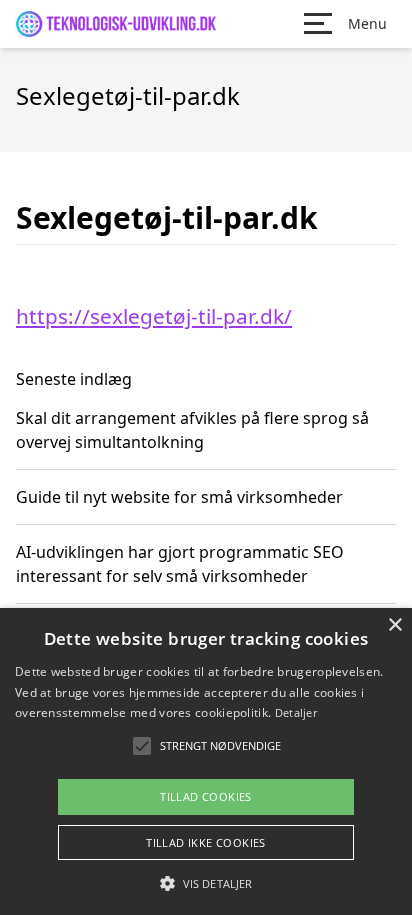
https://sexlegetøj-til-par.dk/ (154, 316)
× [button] (394, 625)
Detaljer (296, 712)
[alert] (206, 761)
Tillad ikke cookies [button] (206, 842)
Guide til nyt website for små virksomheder (179, 497)
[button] (206, 883)
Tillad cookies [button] (206, 796)
